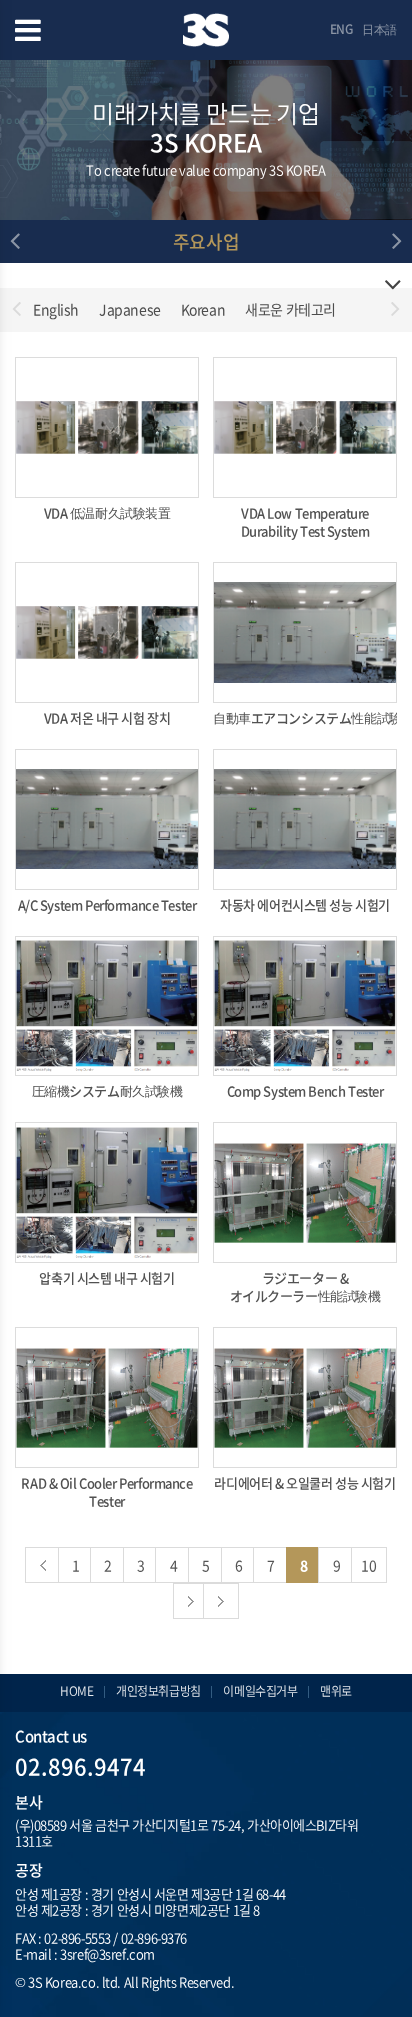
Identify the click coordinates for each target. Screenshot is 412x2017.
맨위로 (336, 1691)
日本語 (379, 29)
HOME (76, 1691)
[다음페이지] (191, 1601)
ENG (341, 29)
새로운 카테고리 (290, 309)
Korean (203, 309)
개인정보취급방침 (158, 1691)
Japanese (130, 309)
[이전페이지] (43, 1565)
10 (368, 1565)
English (56, 309)
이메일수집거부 (260, 1691)
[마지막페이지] (221, 1601)
